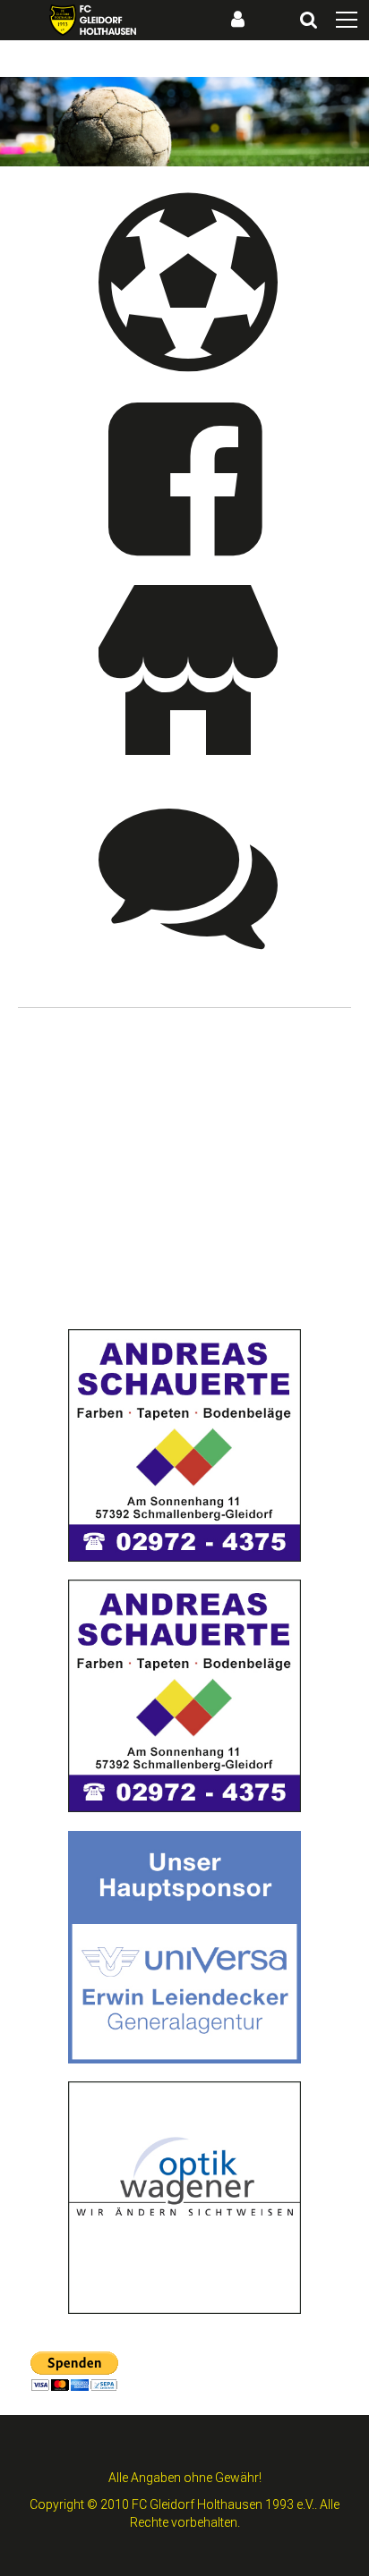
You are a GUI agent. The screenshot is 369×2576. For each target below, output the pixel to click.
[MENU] (347, 21)
